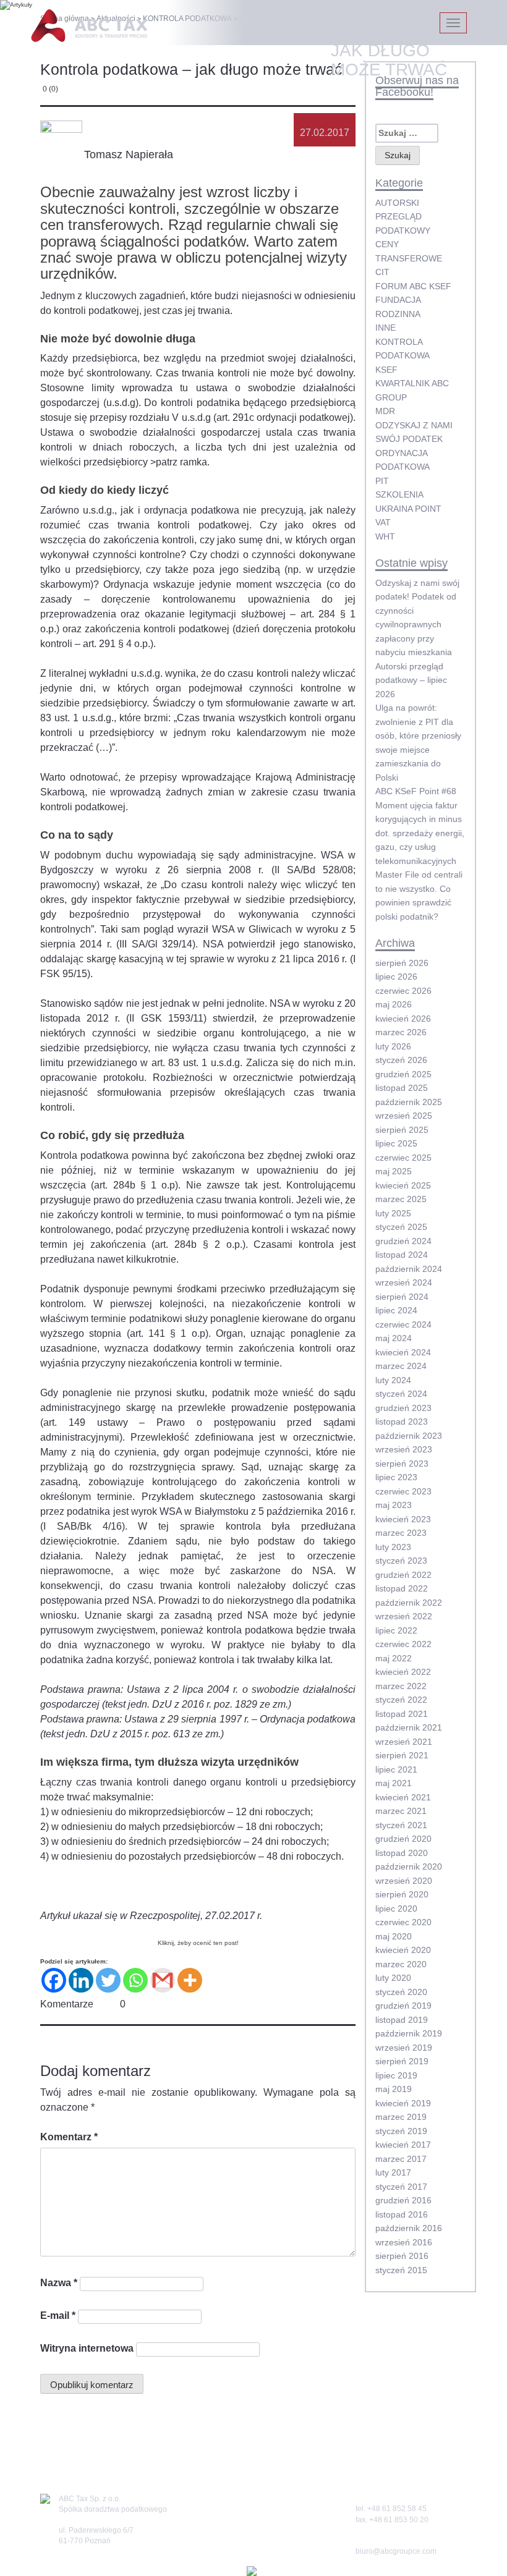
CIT (382, 272)
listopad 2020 (402, 1853)
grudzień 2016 (403, 2200)
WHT (385, 536)
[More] (190, 1980)
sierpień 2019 (402, 2061)
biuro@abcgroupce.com (396, 2551)
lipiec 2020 (396, 1909)
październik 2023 (409, 1436)
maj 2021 (394, 1783)
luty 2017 (393, 2172)
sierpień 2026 (402, 963)
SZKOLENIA (399, 494)
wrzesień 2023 (404, 1449)
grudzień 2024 (403, 1241)
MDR (385, 411)
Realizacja (231, 2571)
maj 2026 (394, 1004)
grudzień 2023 (403, 1408)
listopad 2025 (402, 1088)
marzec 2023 (401, 1533)
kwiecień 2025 (403, 1185)
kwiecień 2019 (403, 2103)
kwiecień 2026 (403, 1019)
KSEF (386, 370)
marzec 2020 (401, 1964)
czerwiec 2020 (403, 1922)
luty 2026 (393, 1046)
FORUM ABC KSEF (413, 286)
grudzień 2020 (403, 1839)
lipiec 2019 (396, 2075)
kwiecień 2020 (403, 1950)
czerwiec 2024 (403, 1324)
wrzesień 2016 (404, 2242)
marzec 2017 (401, 2159)
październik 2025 (409, 1102)
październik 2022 (409, 1603)
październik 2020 (409, 1866)
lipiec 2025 (396, 1143)
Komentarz (69, 2137)
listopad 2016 (402, 2214)
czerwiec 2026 (403, 991)
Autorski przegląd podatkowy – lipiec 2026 (411, 680)
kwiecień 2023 (403, 1519)
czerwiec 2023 (403, 1491)
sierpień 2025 (402, 1130)
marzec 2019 (401, 2117)
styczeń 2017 (401, 2187)
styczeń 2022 (401, 1700)
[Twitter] (108, 1980)
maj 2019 (394, 2089)
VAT (383, 522)
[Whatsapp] (135, 1980)
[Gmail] (163, 1980)
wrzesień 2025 (404, 1116)
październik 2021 (409, 1727)
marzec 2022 (401, 1686)
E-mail (58, 2315)
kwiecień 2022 (403, 1672)
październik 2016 (409, 2228)
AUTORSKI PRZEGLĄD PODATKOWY (403, 217)
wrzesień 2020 (404, 1881)
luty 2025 (393, 1213)
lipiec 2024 (396, 1310)
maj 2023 (394, 1505)
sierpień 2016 (402, 2256)
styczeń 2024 (401, 1394)
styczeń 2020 (401, 1992)
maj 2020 (394, 1936)
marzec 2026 (401, 1032)
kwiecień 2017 (403, 2145)
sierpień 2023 (402, 1464)
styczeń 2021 (401, 1825)
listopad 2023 (402, 1421)
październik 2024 (409, 1269)
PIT (382, 481)
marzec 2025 (401, 1199)
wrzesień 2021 (404, 1742)
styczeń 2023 (401, 1561)
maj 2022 (394, 1658)
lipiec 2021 (396, 1769)
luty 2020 (393, 1978)
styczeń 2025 (401, 1227)
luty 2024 (393, 1380)
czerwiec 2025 (403, 1158)
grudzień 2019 (403, 2006)
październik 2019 (409, 2033)
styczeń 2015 (401, 2270)
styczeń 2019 (401, 2131)
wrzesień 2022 (404, 1616)
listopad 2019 (402, 2020)
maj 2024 (394, 1338)
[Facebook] (54, 1980)
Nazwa (59, 2283)
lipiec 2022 (396, 1630)
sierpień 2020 (402, 1894)
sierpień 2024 (402, 1297)
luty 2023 (393, 1547)
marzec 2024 (401, 1366)
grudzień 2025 (403, 1074)
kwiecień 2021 (403, 1797)
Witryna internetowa (87, 2348)
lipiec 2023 (396, 1477)
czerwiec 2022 (403, 1644)
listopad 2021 (402, 1714)
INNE (386, 328)
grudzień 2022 (403, 1575)
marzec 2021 (401, 1811)
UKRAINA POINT (408, 509)
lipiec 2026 (396, 977)
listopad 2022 (402, 1588)
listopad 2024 (402, 1255)
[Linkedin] (81, 1980)
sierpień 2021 (402, 1755)
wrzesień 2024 (404, 1282)
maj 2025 (394, 1171)
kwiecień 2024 (403, 1352)
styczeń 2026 (401, 1060)
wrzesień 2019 (404, 2048)
